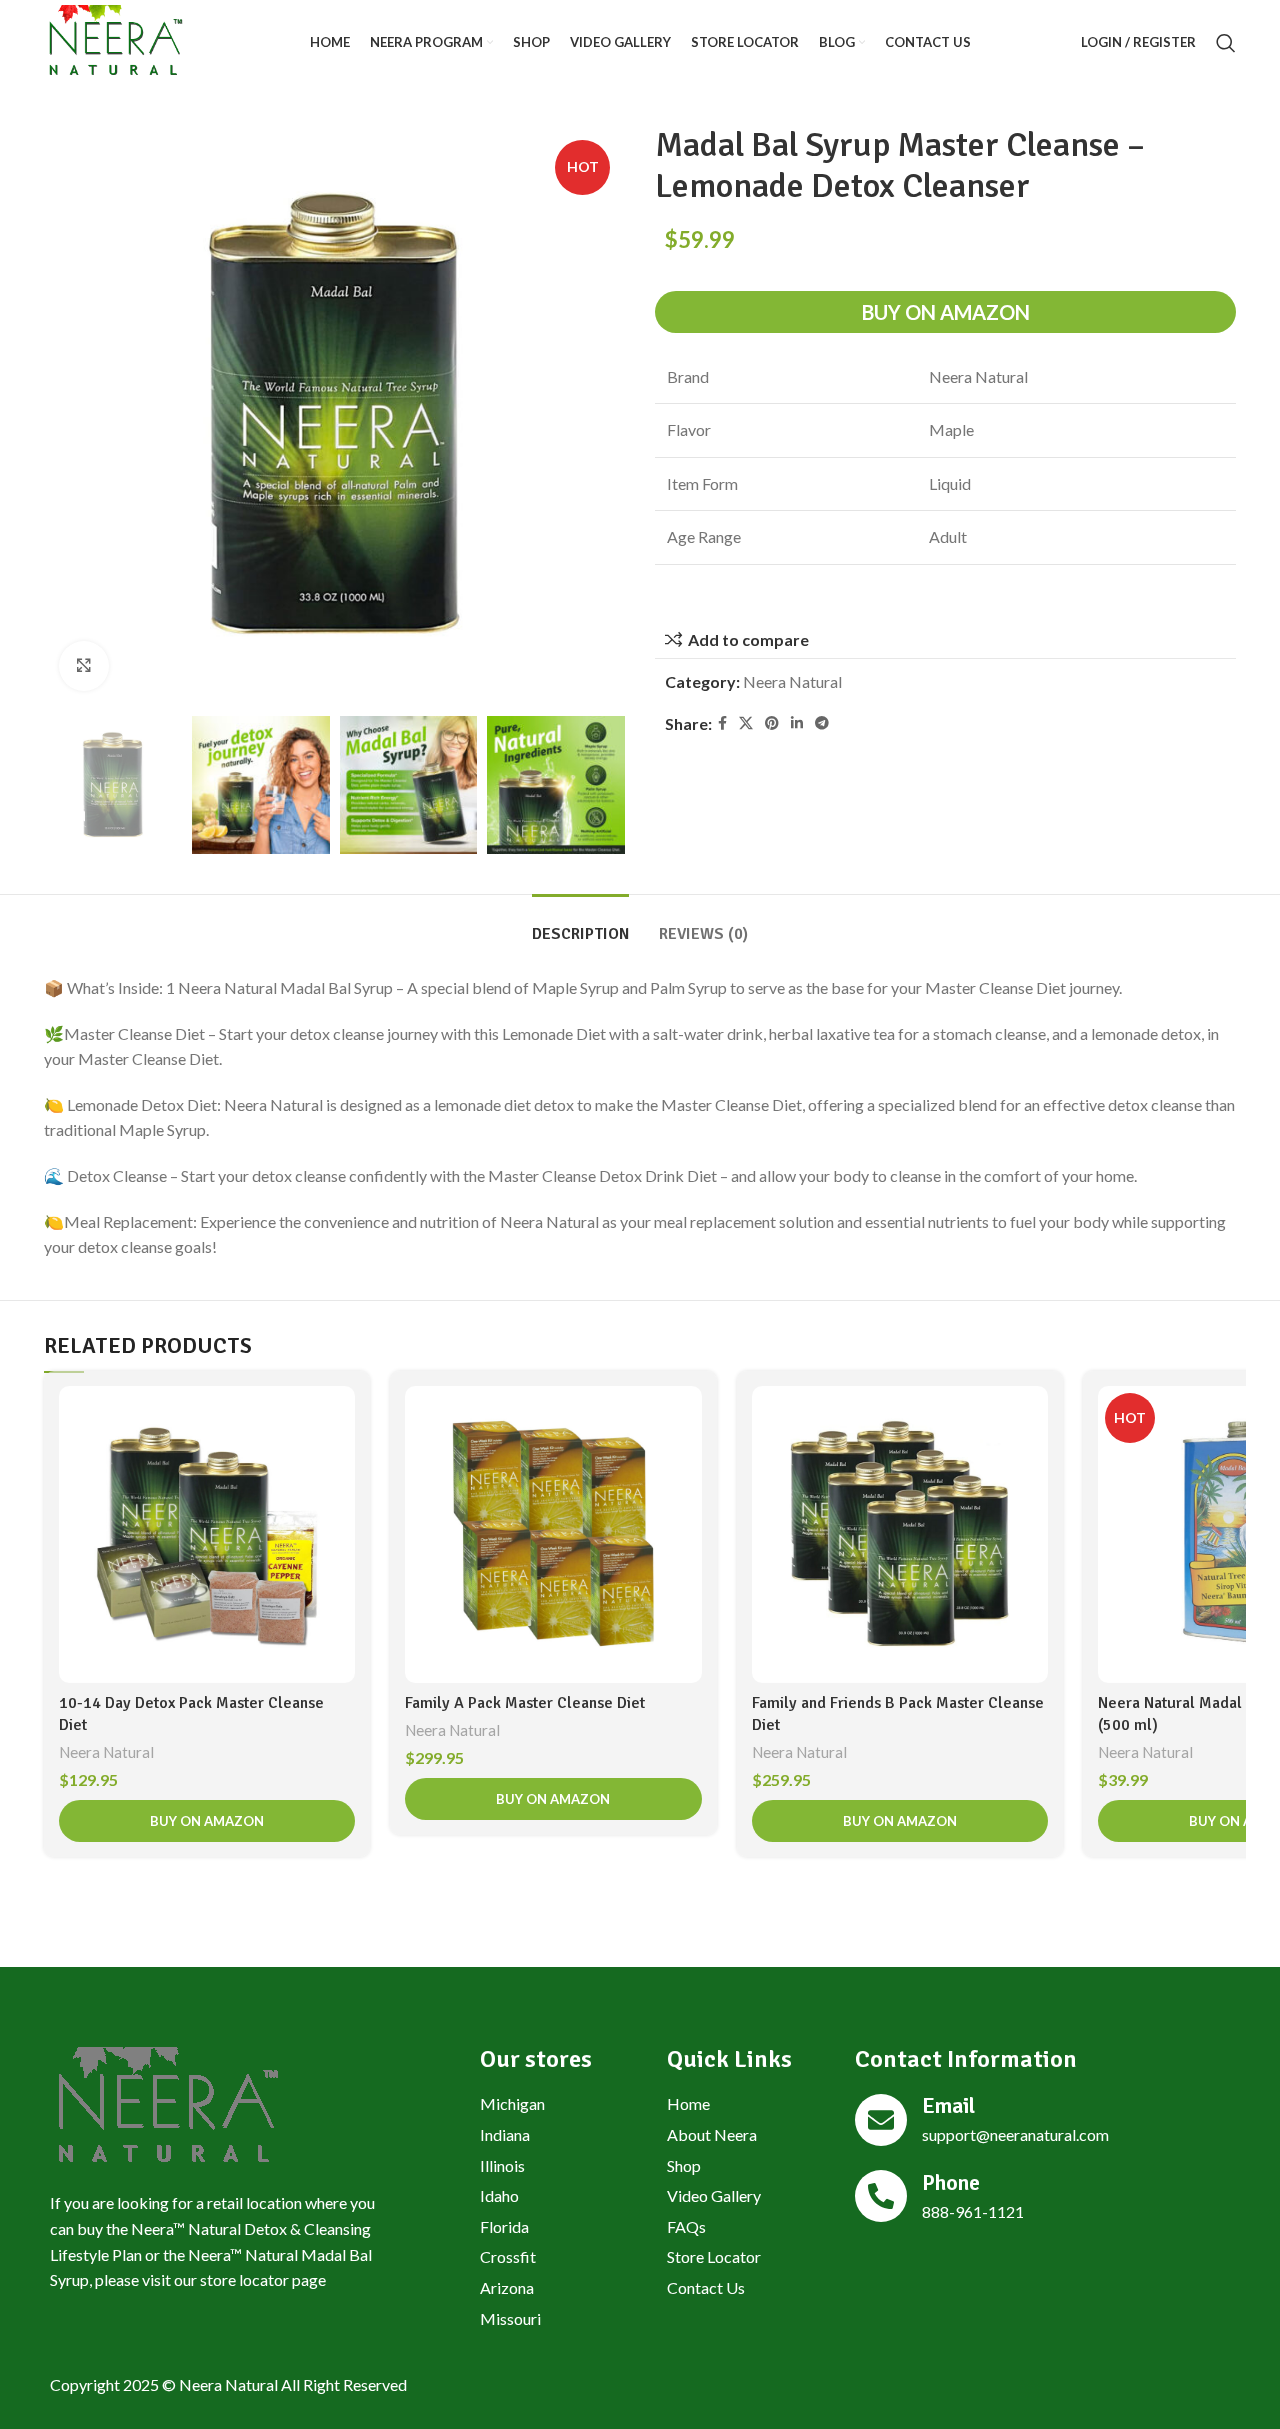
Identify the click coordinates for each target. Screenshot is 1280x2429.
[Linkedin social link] (797, 723)
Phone (951, 2182)
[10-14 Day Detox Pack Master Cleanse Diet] (207, 1534)
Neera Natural (792, 681)
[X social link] (746, 723)
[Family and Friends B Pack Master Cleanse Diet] (900, 1534)
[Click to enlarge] (84, 666)
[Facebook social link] (722, 723)
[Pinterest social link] (772, 723)
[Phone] (881, 2196)
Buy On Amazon (946, 312)
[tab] (580, 924)
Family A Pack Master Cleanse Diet (525, 1703)
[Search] (1226, 43)
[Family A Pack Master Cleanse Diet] (553, 1534)
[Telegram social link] (822, 723)
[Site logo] (114, 40)
